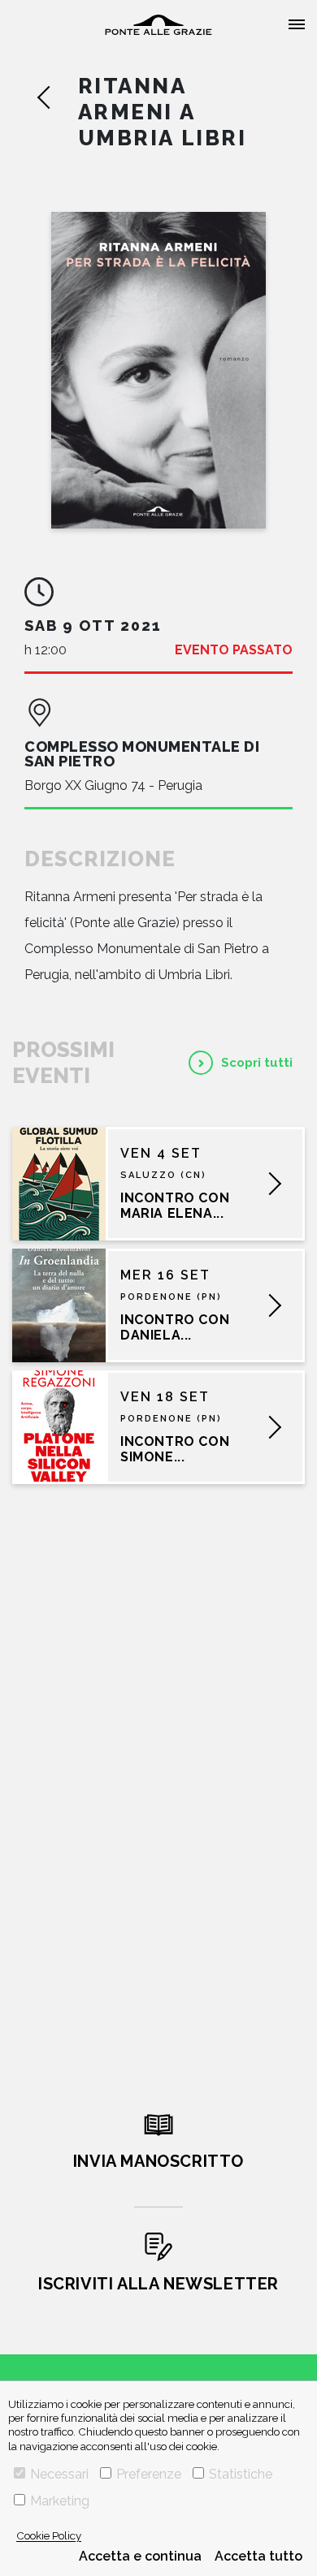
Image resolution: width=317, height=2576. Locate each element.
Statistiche (241, 2474)
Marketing (60, 2501)
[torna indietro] (57, 97)
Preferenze (149, 2474)
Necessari (59, 2474)
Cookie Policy (49, 2535)
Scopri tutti (257, 1063)
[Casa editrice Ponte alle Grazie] (158, 25)
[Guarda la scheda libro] (158, 370)
